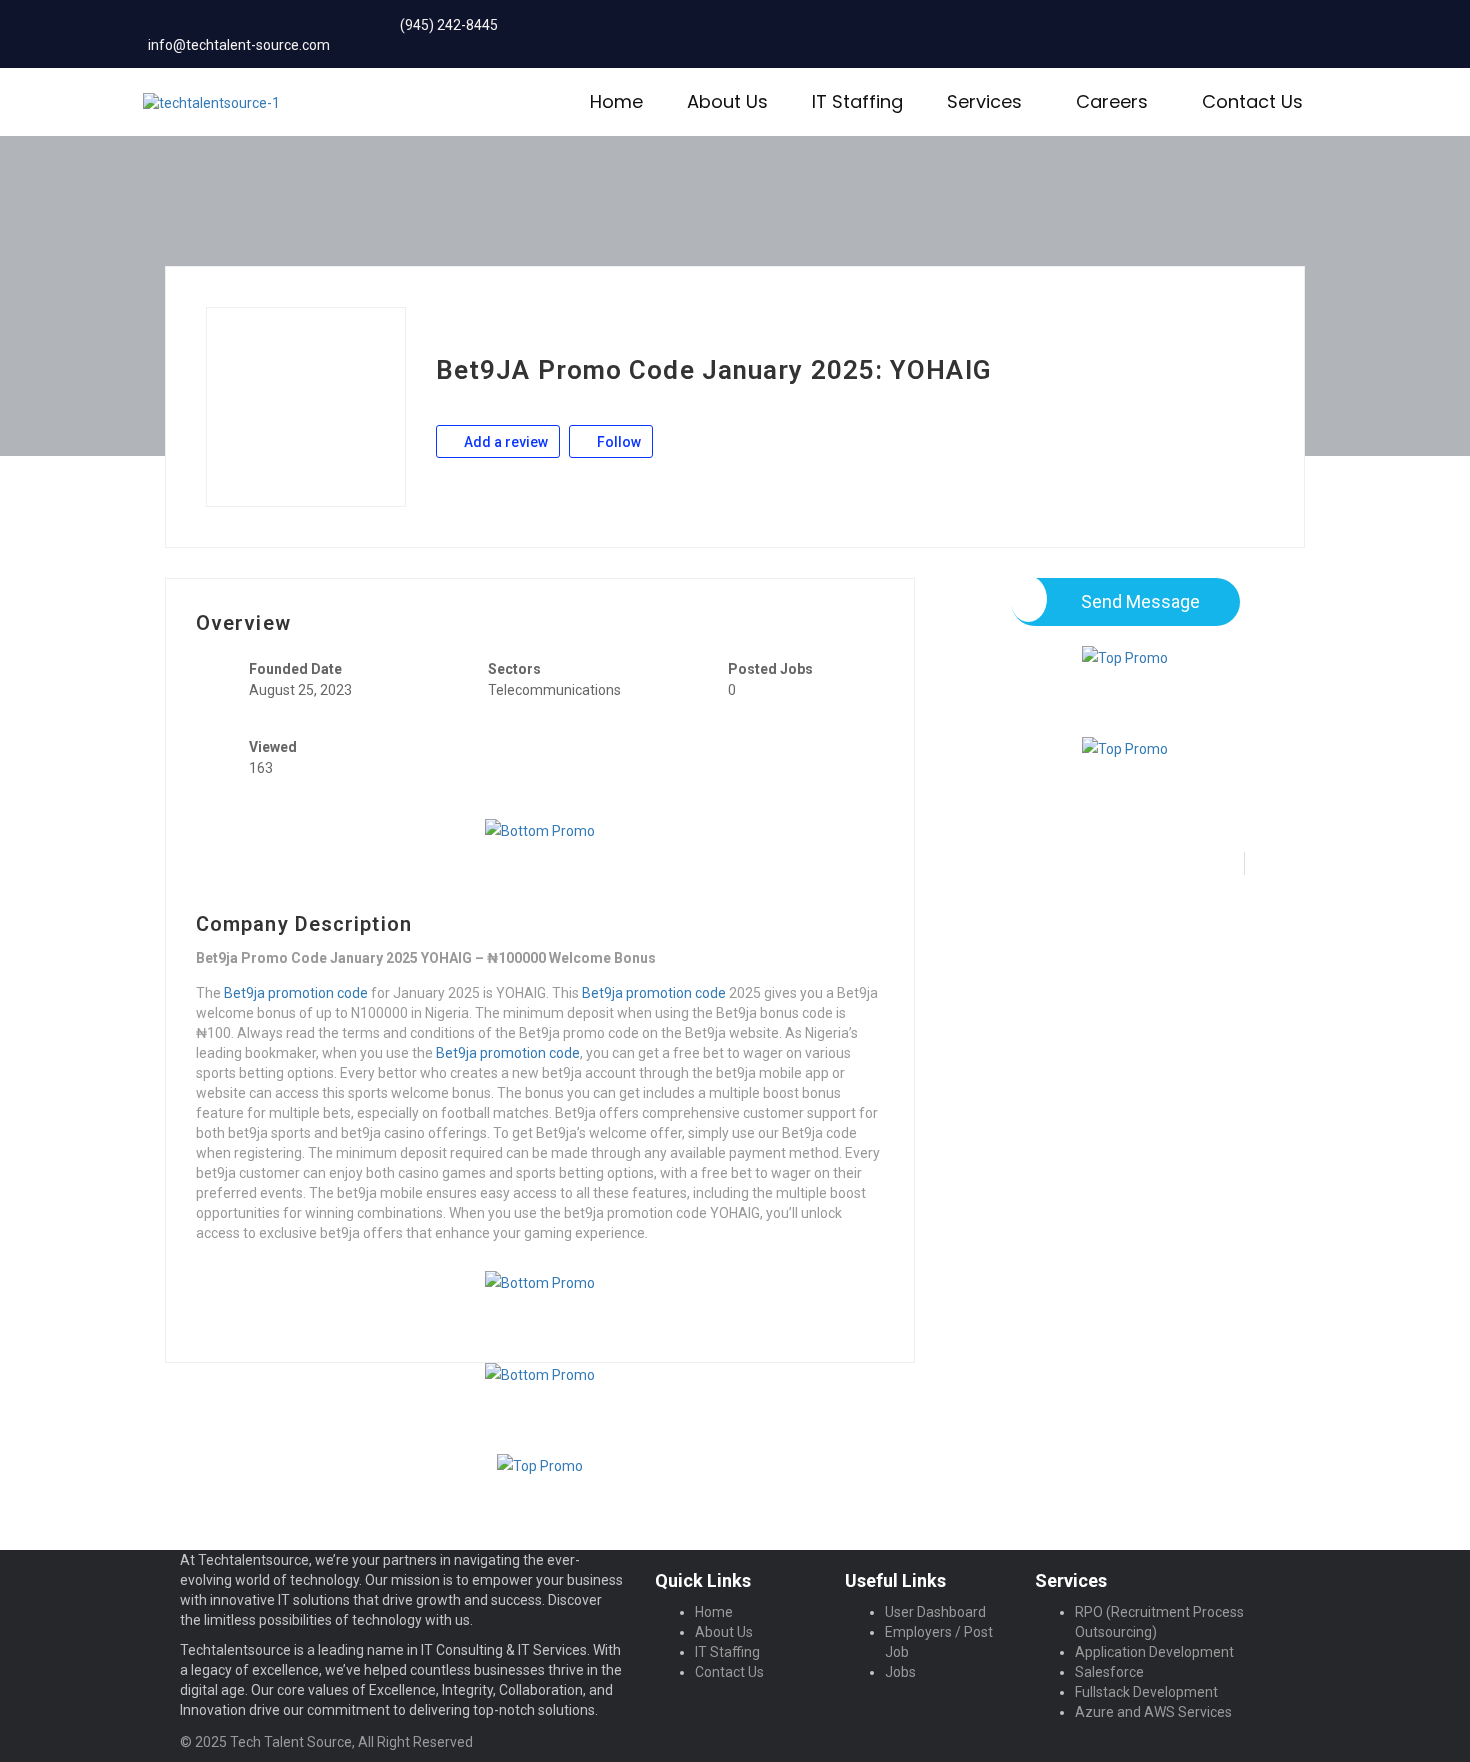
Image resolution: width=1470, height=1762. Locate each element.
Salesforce (1109, 1672)
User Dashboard (935, 1612)
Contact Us (1252, 101)
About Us (727, 101)
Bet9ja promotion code (296, 993)
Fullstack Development (1146, 1692)
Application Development (1154, 1652)
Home (616, 101)
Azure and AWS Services (1153, 1712)
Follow (617, 442)
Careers (1112, 101)
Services (984, 101)
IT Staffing (857, 101)
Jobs (900, 1672)
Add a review (504, 442)
